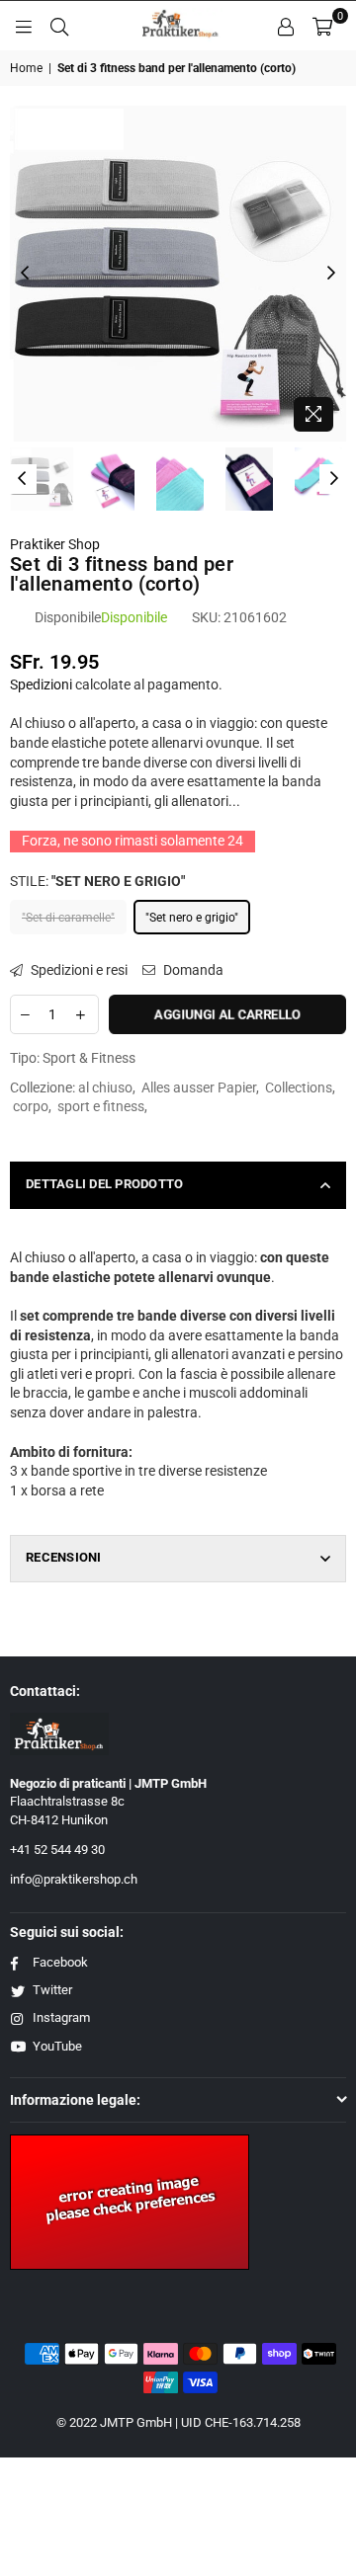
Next (331, 274)
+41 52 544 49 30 (57, 1850)
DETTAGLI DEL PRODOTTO (104, 1184)
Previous (25, 274)
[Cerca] (59, 26)
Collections (299, 1087)
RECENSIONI (64, 1557)
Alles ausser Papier (199, 1087)
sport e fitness (101, 1106)
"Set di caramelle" (68, 918)
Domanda (192, 970)
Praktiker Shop (55, 544)
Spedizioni (41, 684)
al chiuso (105, 1087)
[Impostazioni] (286, 26)
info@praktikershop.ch (74, 1879)
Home (26, 68)
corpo (31, 1106)
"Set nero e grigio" (192, 918)
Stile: (97, 881)
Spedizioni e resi (78, 970)
